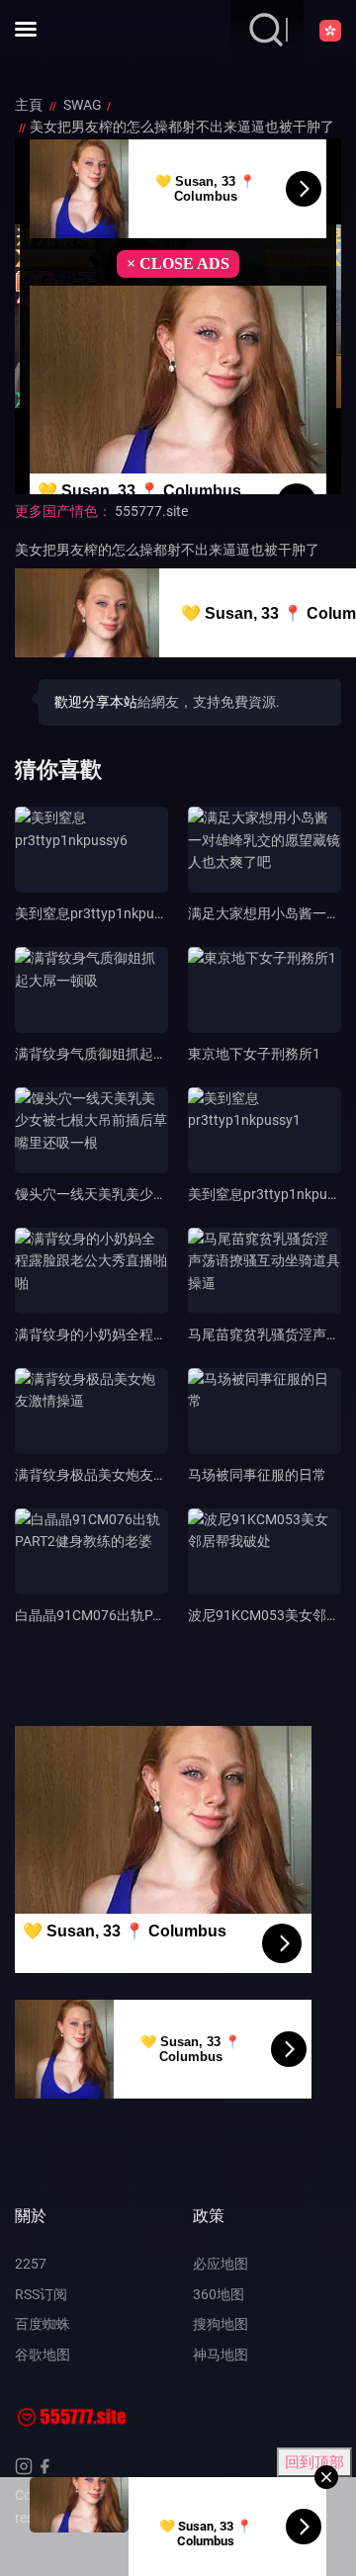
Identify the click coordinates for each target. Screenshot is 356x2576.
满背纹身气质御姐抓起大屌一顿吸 (119, 1054)
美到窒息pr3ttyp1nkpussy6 (99, 913)
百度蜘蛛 (43, 2324)
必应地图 (221, 2264)
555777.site (151, 511)
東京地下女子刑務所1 (254, 1054)
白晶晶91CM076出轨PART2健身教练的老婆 (148, 1615)
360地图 (219, 2294)
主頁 (30, 105)
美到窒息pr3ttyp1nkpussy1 (272, 1194)
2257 (31, 2264)
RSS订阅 (41, 2294)
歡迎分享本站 (96, 702)
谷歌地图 (43, 2355)
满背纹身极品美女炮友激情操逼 (112, 1475)
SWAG (83, 105)
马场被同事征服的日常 (257, 1475)
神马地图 (221, 2355)
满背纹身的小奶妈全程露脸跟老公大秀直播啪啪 (160, 1334)
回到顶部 (314, 2462)
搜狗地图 (221, 2324)
